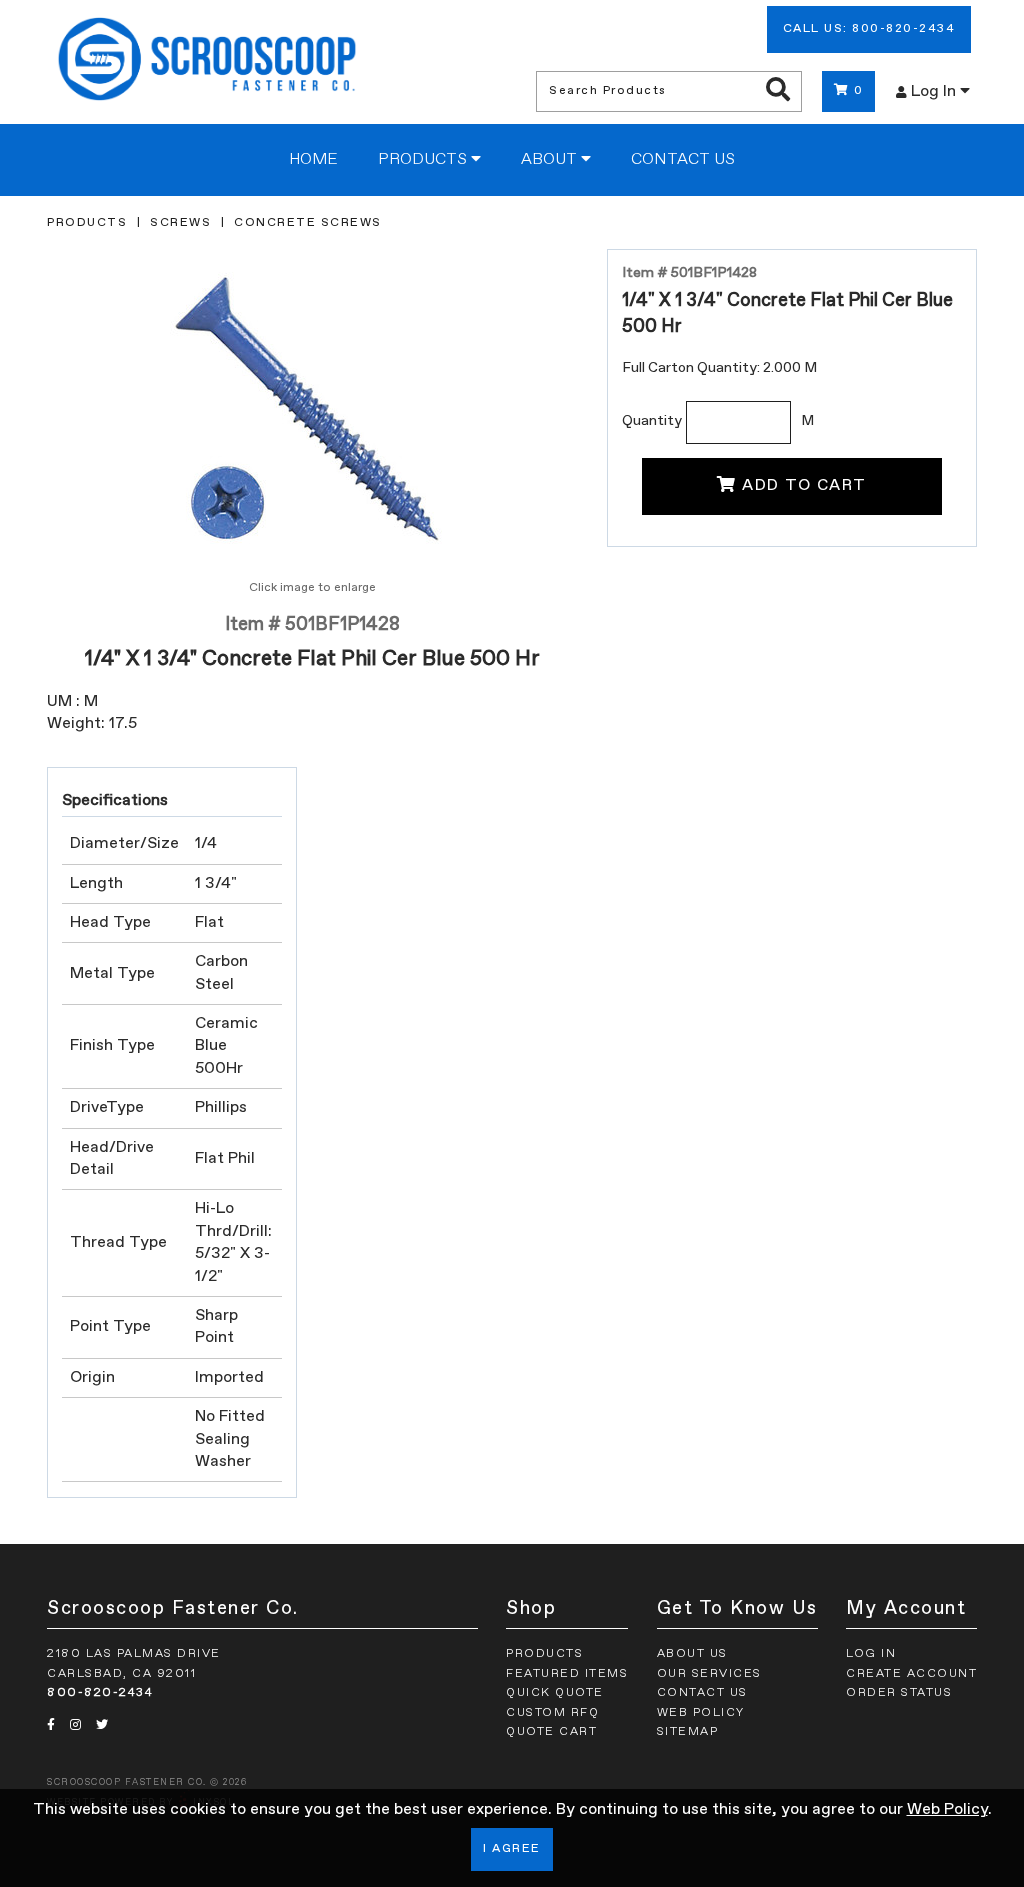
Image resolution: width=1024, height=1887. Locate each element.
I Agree (512, 1849)
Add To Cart (804, 486)
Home (313, 160)
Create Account (911, 1674)
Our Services (709, 1674)
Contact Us (683, 160)
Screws (180, 223)
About (551, 160)
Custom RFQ (552, 1713)
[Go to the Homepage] (207, 62)
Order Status (899, 1693)
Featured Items (567, 1674)
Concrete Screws (308, 223)
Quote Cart (551, 1732)
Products (424, 160)
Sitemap (688, 1732)
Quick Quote (555, 1693)
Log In (935, 92)
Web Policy (947, 1810)
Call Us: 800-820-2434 (869, 29)
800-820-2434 (100, 1693)
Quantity (652, 421)
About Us (692, 1654)
